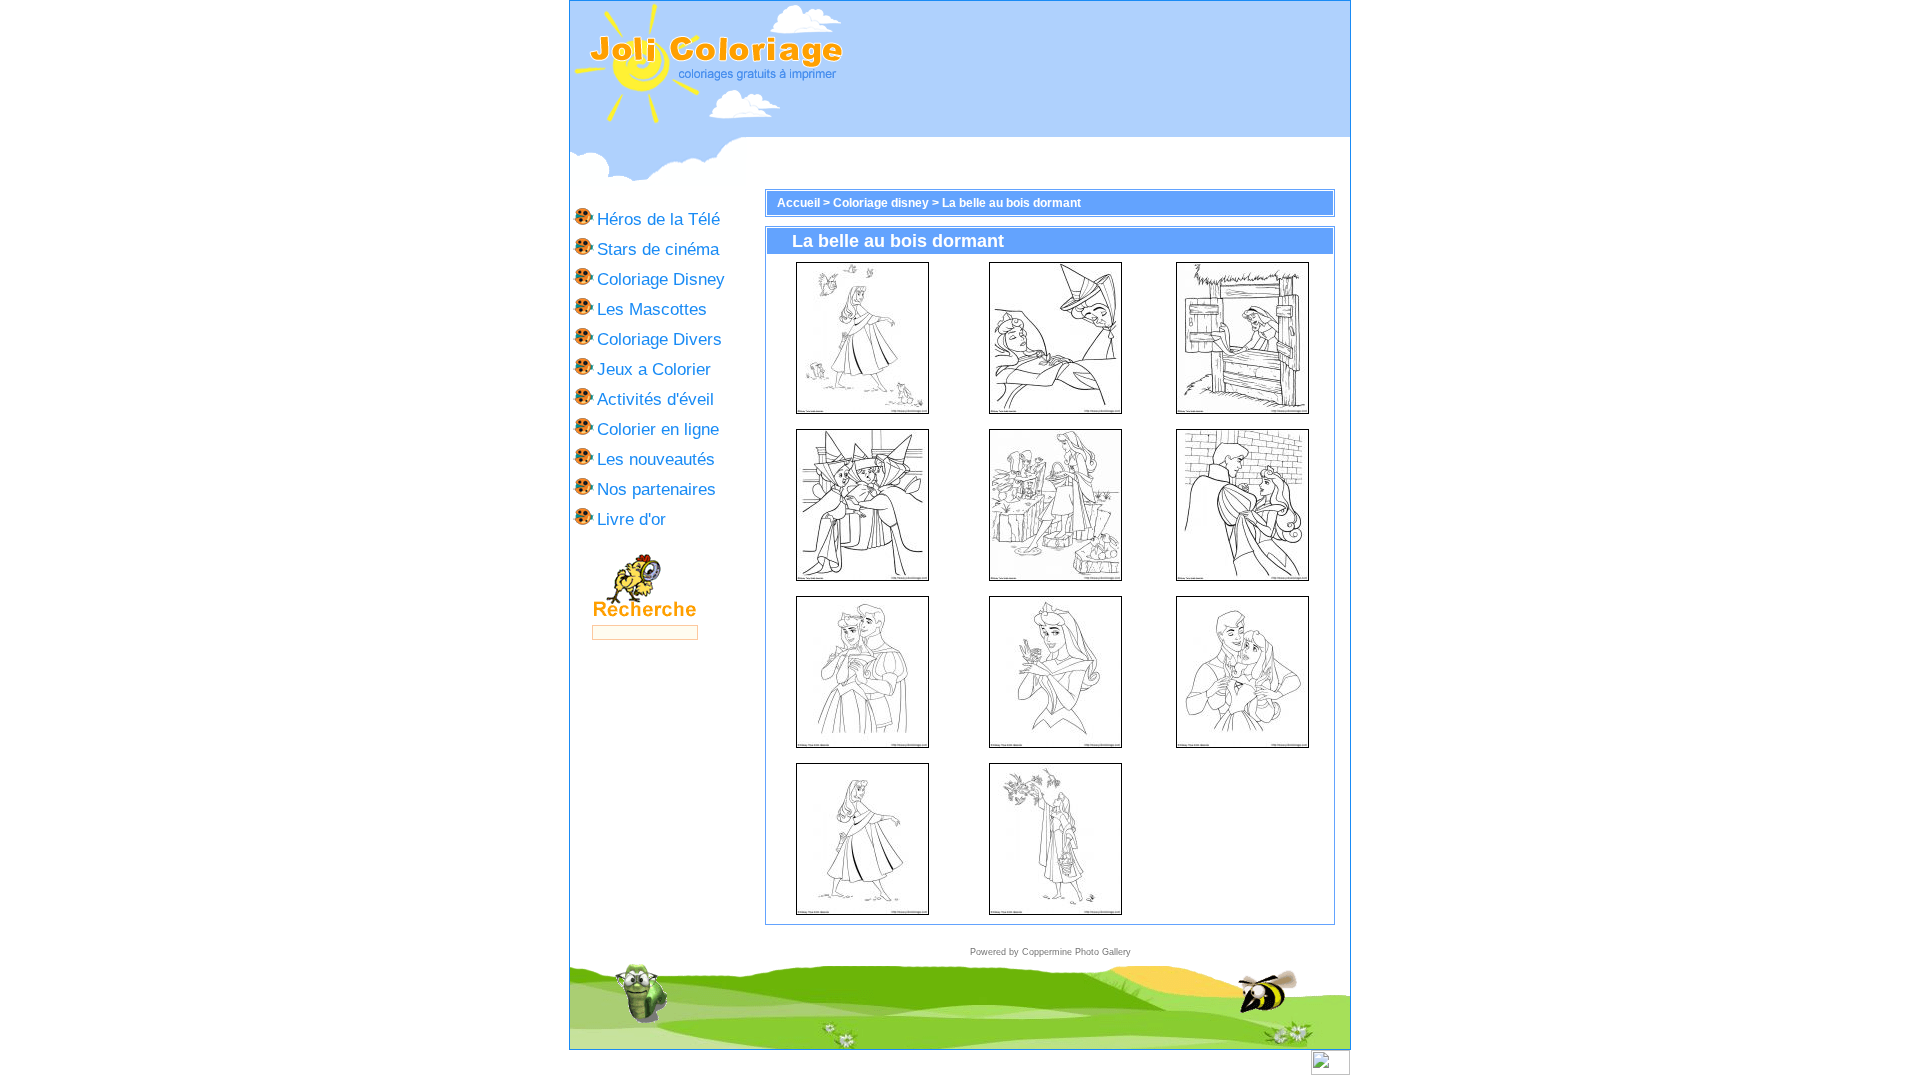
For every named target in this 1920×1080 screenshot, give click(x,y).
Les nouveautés (656, 459)
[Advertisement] (1097, 69)
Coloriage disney (881, 203)
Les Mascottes (652, 309)
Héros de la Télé (658, 219)
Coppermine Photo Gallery (1076, 952)
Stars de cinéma (658, 249)
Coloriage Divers (659, 339)
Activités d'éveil (655, 399)
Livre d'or (631, 519)
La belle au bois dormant (1011, 203)
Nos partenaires (656, 489)
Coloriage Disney (661, 279)
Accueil (798, 203)
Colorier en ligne (658, 429)
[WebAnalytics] (1330, 1071)
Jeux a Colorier (654, 369)
